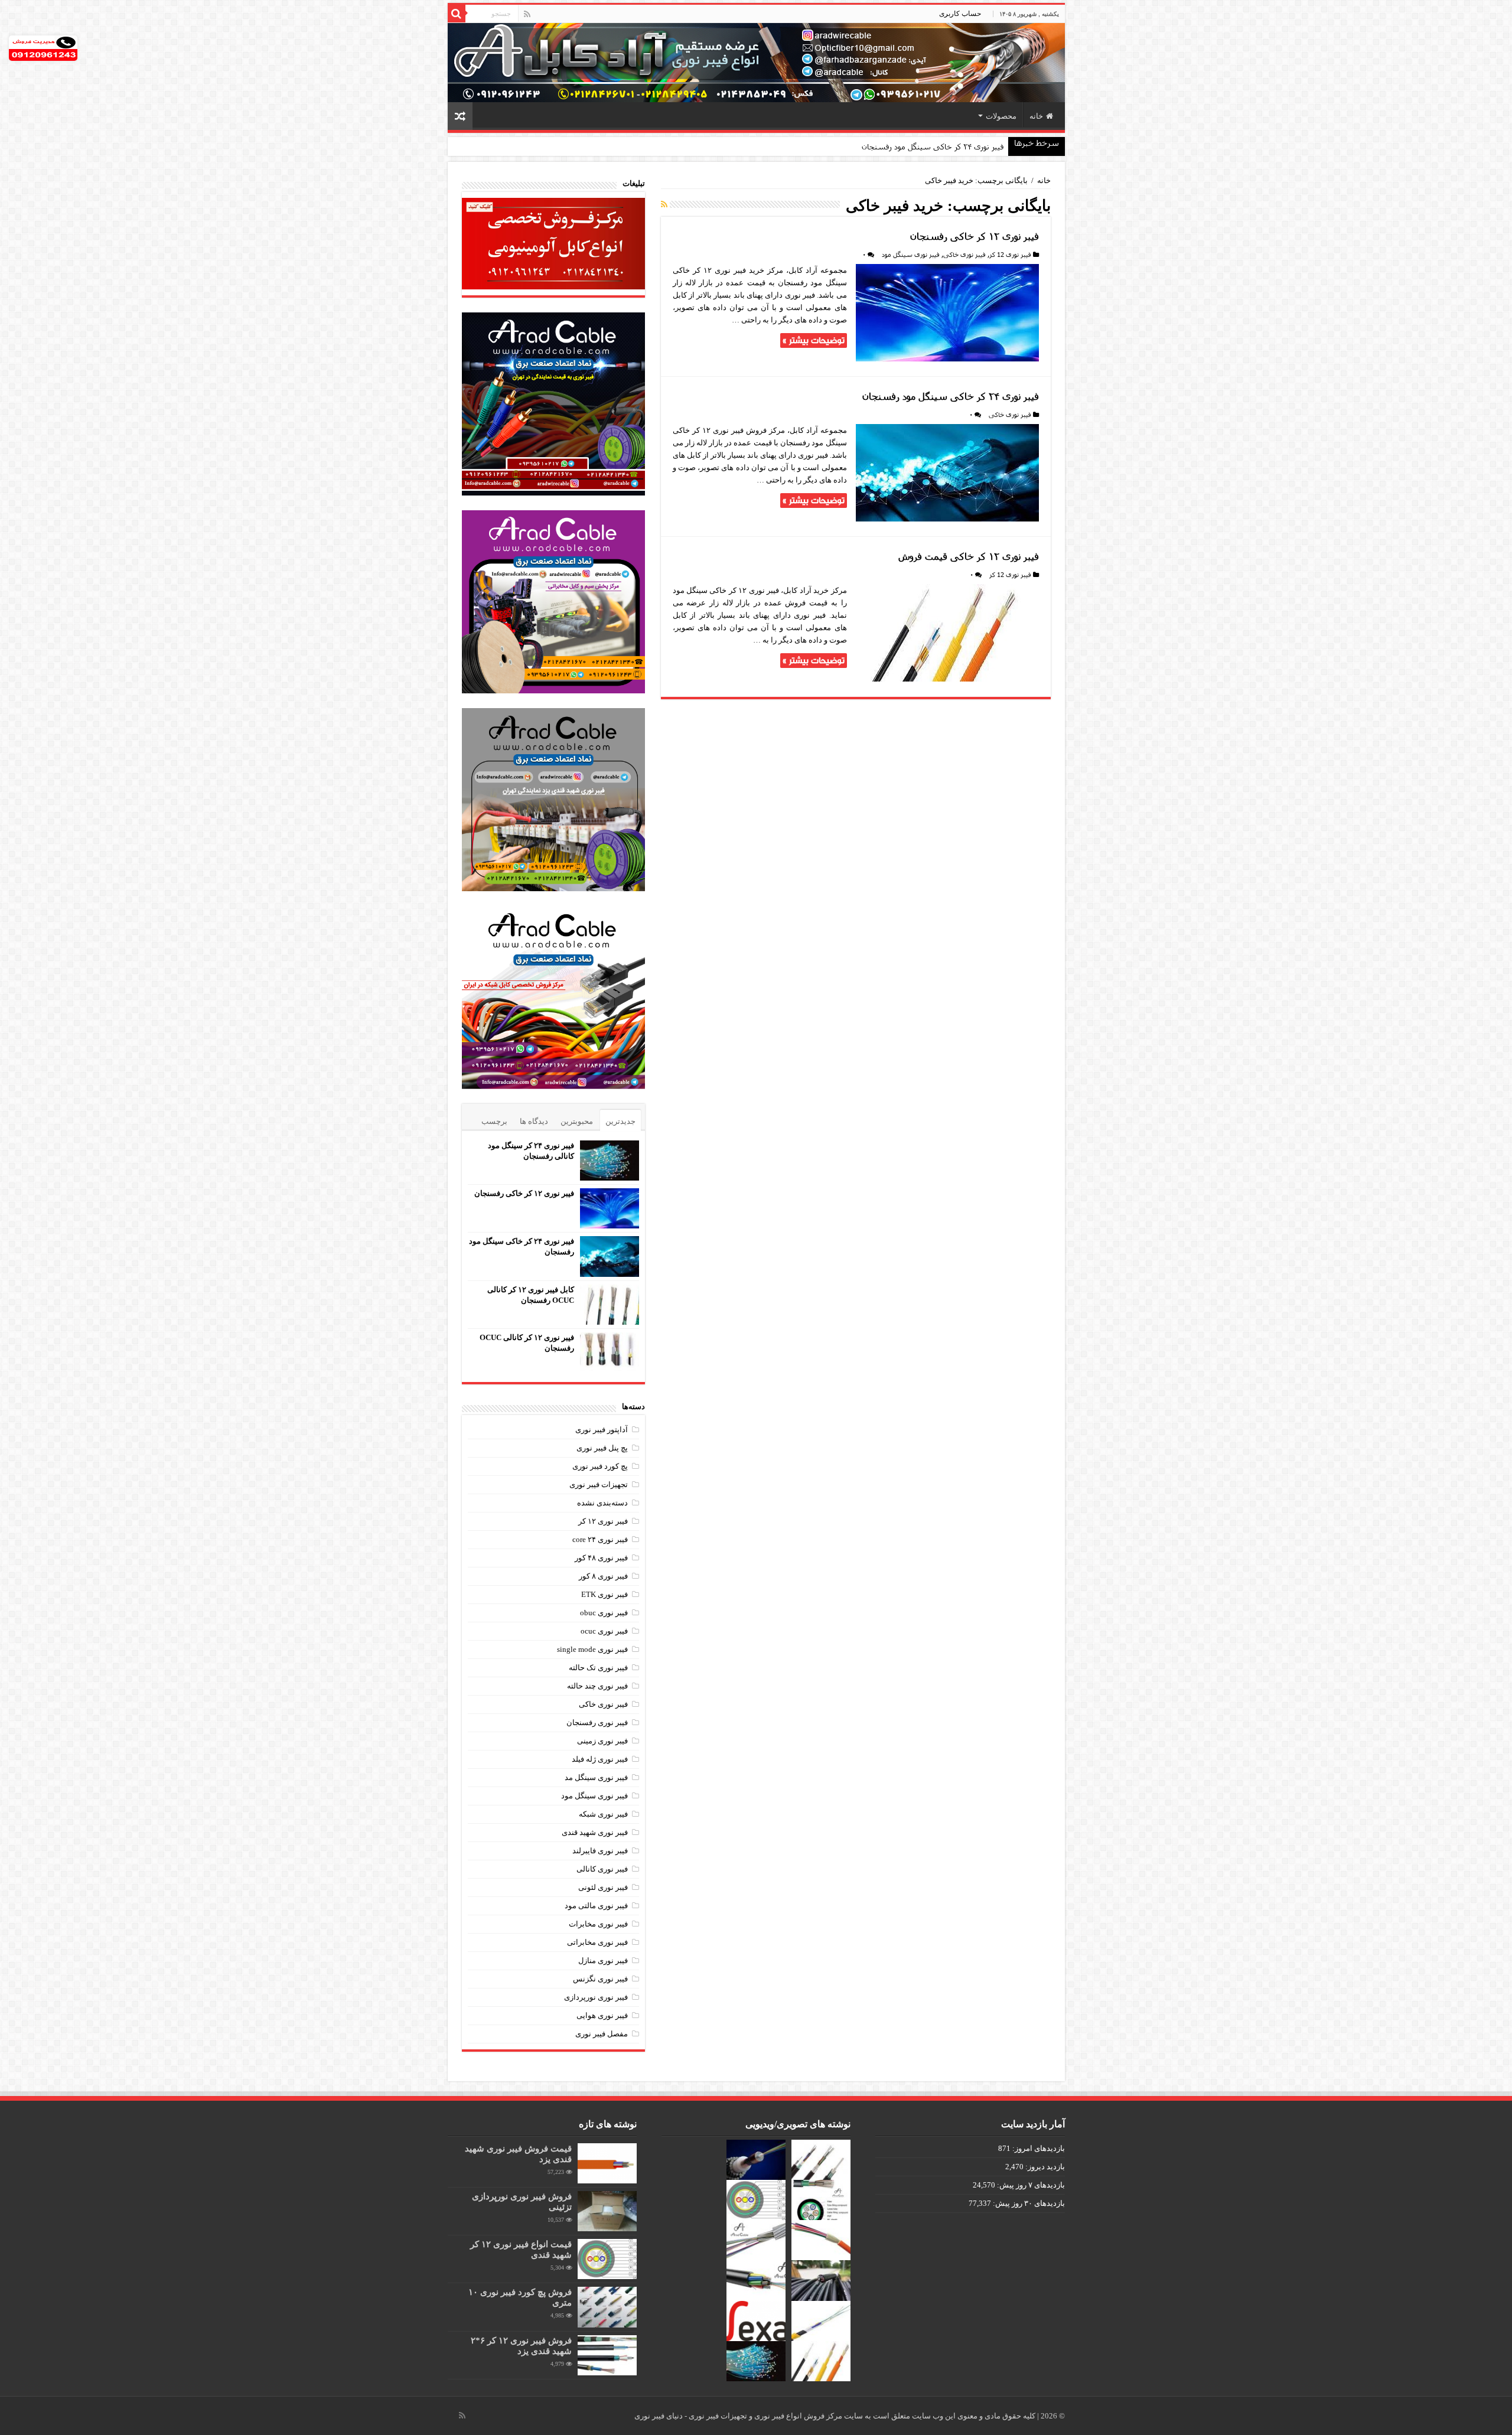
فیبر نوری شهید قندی (595, 1832)
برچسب (494, 1121)
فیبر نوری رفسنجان (597, 1722)
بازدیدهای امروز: (1038, 2148)
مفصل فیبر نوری (602, 2034)
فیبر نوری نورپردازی (596, 1997)
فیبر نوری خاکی (964, 254)
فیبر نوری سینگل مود (911, 254)
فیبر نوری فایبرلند (600, 1851)
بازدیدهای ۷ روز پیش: (1030, 2185)
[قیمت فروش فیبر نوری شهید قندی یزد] (607, 2163)
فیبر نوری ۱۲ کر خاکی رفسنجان (975, 236)
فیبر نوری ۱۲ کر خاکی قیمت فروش (969, 556)
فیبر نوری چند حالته (597, 1686)
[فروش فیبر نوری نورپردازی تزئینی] (607, 2211)
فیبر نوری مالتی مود (596, 1906)
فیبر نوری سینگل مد (596, 1777)
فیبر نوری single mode (592, 1649)
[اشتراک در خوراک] (664, 205)
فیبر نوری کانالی (602, 1869)
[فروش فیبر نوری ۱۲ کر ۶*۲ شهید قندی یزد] (607, 2355)
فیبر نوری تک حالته (598, 1668)
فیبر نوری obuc (604, 1613)
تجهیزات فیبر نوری (599, 1484)
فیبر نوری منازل (603, 1960)
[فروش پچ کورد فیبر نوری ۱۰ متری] (607, 2307)
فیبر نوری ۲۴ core (600, 1539)
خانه (1036, 116)
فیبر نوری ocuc (604, 1631)
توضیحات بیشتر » (814, 340)
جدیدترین (620, 1121)
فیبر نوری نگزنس (600, 1979)
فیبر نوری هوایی (602, 2015)
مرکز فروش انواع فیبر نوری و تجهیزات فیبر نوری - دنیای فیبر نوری (739, 2416)
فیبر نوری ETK (605, 1594)
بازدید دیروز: (1044, 2167)
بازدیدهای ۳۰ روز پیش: (1028, 2203)
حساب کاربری (960, 14)
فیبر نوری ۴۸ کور (601, 1558)
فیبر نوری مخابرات (598, 1924)
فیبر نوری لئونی (603, 1887)
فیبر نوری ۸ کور (603, 1576)
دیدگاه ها (534, 1121)
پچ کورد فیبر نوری (600, 1466)
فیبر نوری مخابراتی (597, 1942)
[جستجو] (457, 14)
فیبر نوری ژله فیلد (600, 1759)
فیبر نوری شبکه (603, 1814)
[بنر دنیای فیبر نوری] (756, 62)
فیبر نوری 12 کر (1010, 254)
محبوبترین (577, 1121)
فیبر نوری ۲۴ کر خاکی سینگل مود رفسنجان (933, 146)
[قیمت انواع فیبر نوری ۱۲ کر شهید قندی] (607, 2259)
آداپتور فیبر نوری (602, 1430)
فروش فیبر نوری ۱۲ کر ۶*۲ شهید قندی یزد (521, 2346)
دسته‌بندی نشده (602, 1503)
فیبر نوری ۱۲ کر (603, 1521)
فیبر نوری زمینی (602, 1741)
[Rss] (527, 14)
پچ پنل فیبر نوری (602, 1448)
